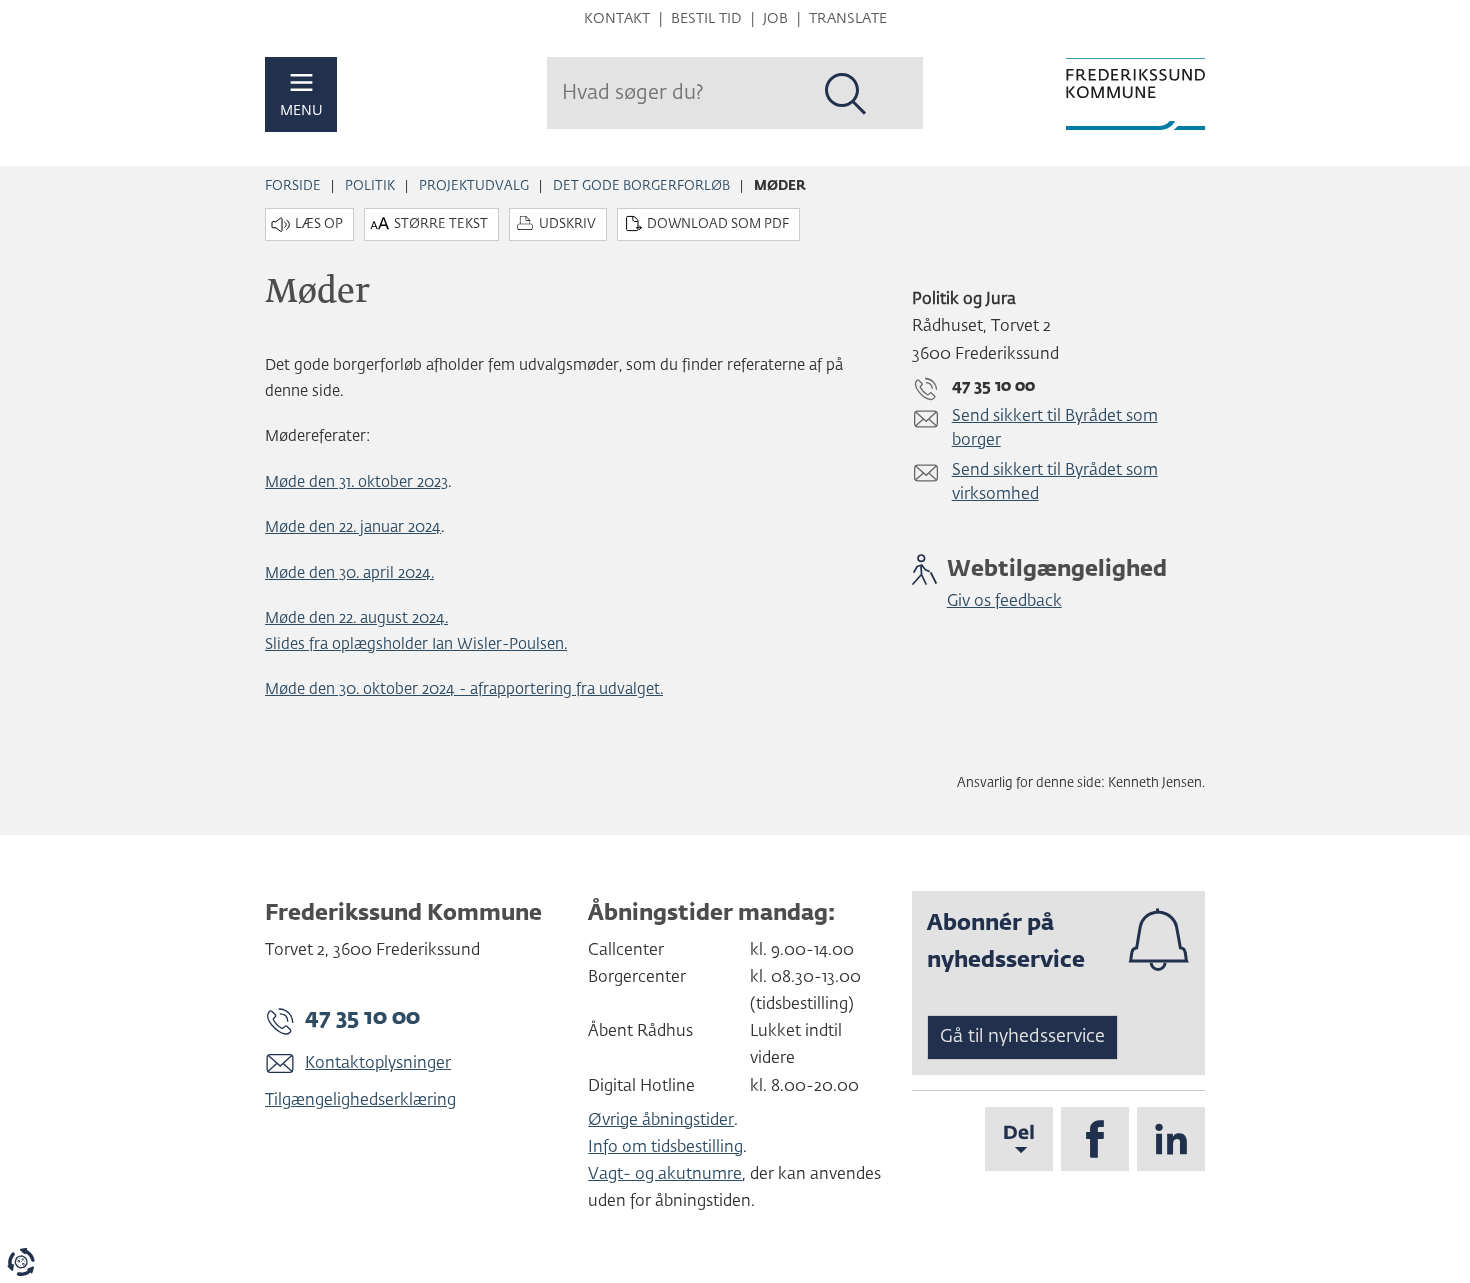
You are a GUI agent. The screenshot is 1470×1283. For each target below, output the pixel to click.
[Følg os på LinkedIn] (1171, 1139)
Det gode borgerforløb (641, 186)
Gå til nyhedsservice (1022, 1037)
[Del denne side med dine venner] (1019, 1139)
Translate (848, 19)
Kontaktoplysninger (378, 1064)
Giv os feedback (1004, 602)
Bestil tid (706, 19)
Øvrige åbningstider (661, 1121)
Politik (370, 186)
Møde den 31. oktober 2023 (356, 482)
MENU (301, 111)
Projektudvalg (474, 186)
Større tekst (441, 224)
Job (775, 19)
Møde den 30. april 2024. (349, 573)
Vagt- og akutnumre (665, 1175)
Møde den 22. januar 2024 (353, 527)
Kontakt (617, 19)
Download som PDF (718, 224)
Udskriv (567, 224)
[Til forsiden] (1135, 94)
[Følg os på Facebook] (1095, 1139)
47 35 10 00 (362, 1018)
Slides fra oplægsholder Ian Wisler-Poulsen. (416, 644)
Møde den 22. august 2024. (356, 618)
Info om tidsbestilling (665, 1148)
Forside (293, 186)
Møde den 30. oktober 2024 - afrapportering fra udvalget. (464, 689)
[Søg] (846, 94)
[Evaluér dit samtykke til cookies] (21, 1262)
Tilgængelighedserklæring (360, 1101)
